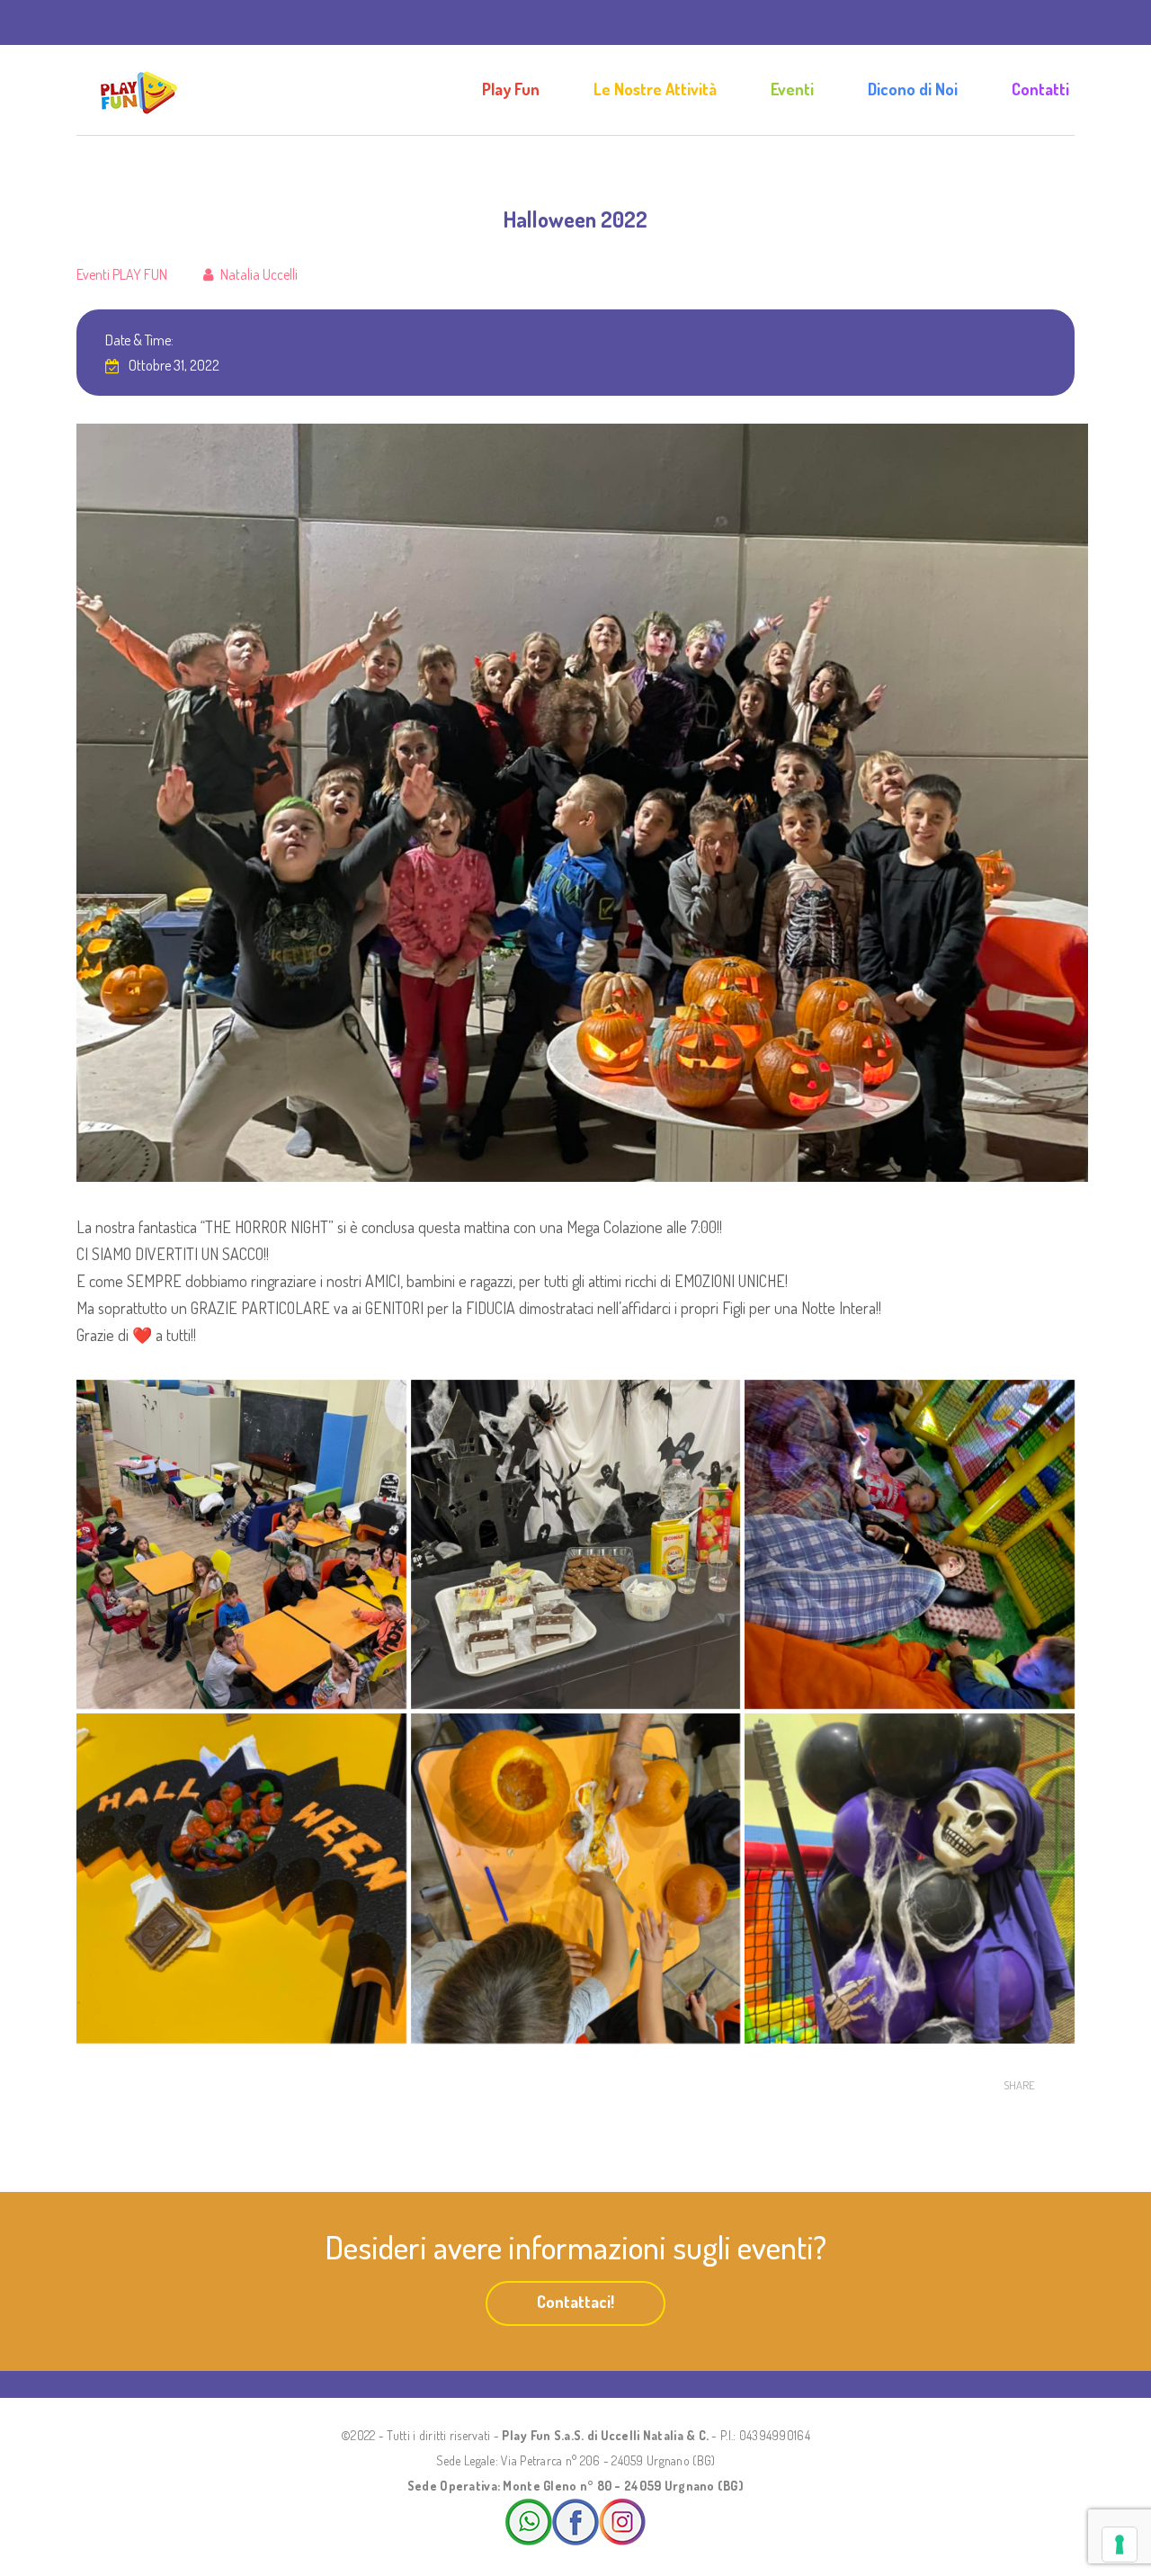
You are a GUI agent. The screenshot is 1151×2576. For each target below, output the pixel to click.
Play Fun (511, 89)
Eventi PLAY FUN (122, 274)
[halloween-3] (241, 1878)
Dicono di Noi (913, 89)
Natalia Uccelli (259, 274)
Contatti (1040, 89)
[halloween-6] (241, 1545)
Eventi (792, 89)
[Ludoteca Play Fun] (139, 90)
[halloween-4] (910, 1545)
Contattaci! (575, 2302)
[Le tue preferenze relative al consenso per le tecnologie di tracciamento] (1120, 2545)
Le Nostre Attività (655, 89)
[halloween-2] (576, 1878)
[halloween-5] (576, 1545)
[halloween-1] (910, 1878)
